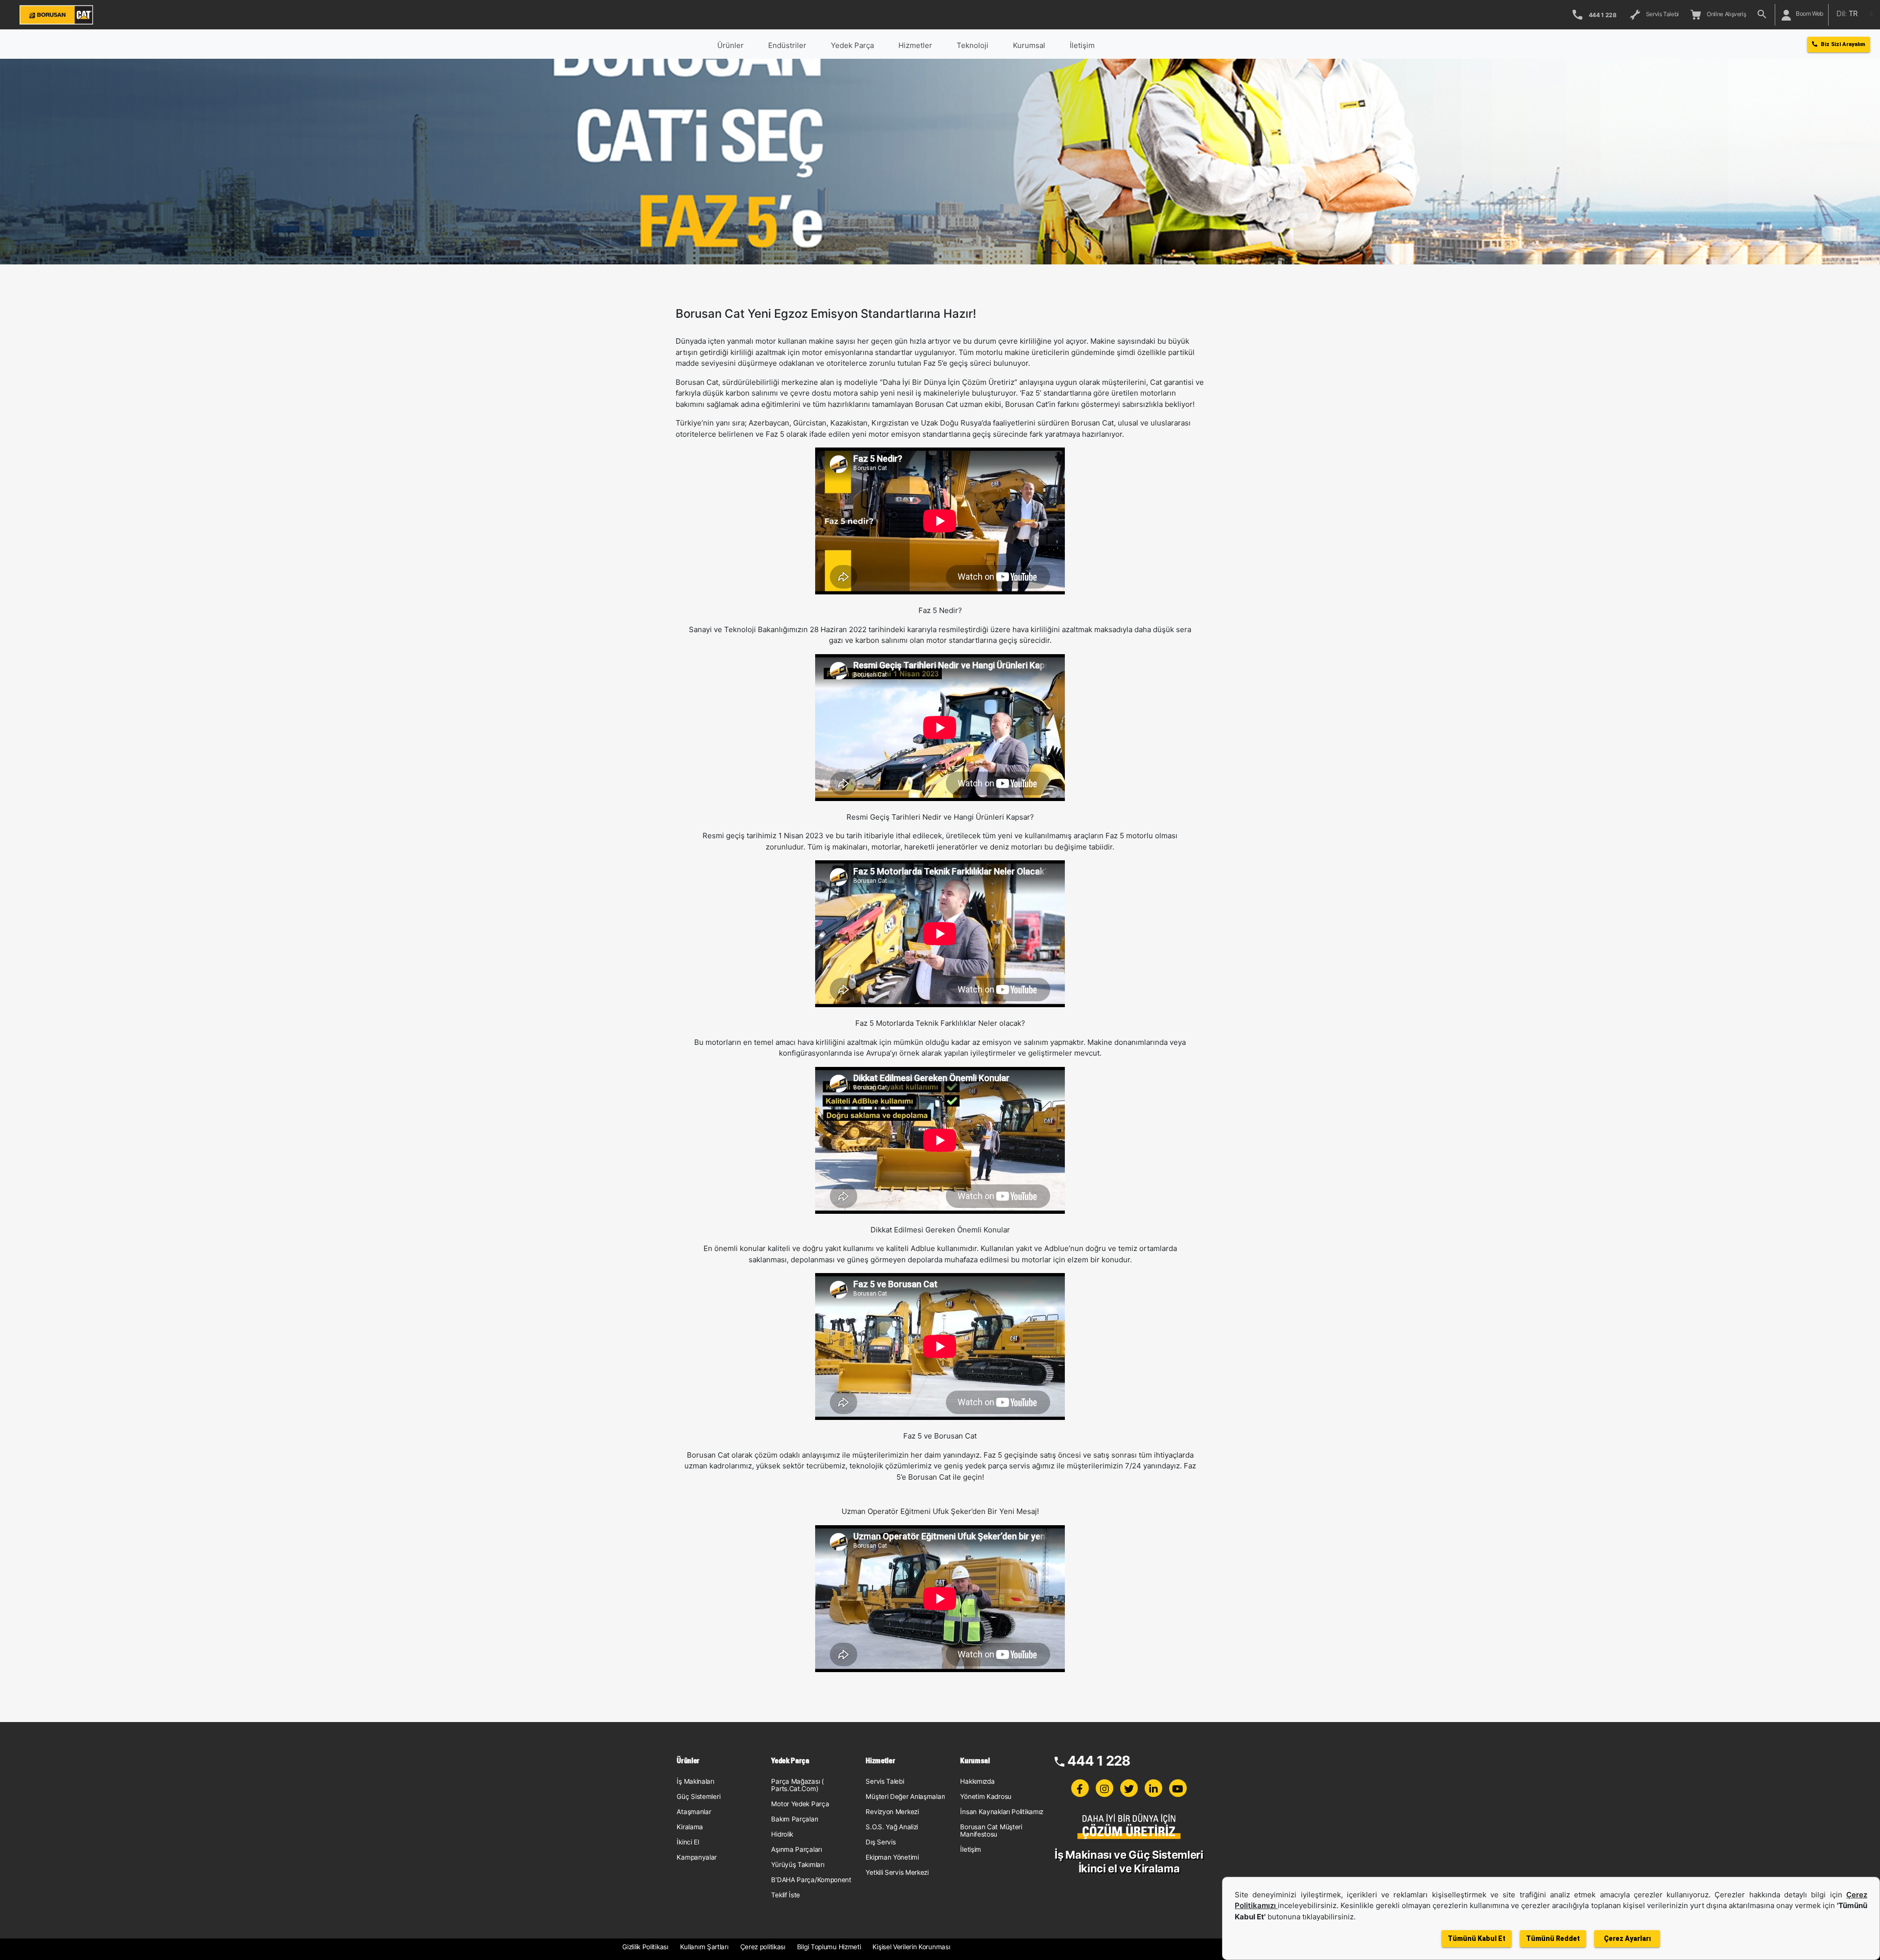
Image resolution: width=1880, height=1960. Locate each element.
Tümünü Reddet (1553, 1938)
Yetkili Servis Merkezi (897, 1872)
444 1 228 (1099, 1761)
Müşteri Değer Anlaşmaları (905, 1796)
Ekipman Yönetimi (892, 1857)
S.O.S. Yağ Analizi (892, 1827)
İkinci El (688, 1842)
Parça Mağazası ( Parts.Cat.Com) (797, 1785)
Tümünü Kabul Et (1477, 1938)
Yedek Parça (852, 45)
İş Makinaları (695, 1781)
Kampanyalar (697, 1857)
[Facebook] (1080, 1788)
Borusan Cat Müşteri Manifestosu (991, 1830)
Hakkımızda (977, 1781)
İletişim (971, 1849)
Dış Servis (881, 1842)
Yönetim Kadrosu (986, 1796)
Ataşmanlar (694, 1812)
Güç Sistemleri (698, 1796)
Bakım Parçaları (795, 1819)
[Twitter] (1129, 1788)
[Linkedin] (1153, 1788)
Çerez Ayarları (1627, 1938)
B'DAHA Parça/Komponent (811, 1880)
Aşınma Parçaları (796, 1849)
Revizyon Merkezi (892, 1812)
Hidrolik (782, 1834)
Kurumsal (1029, 45)
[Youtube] (1178, 1788)
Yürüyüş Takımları (798, 1865)
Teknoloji (973, 45)
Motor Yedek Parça (800, 1804)
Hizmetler (915, 45)
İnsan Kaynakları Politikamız (1002, 1812)
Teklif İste (786, 1895)
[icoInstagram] (1104, 1788)
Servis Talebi (1661, 14)
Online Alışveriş (1725, 14)
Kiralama (690, 1827)
